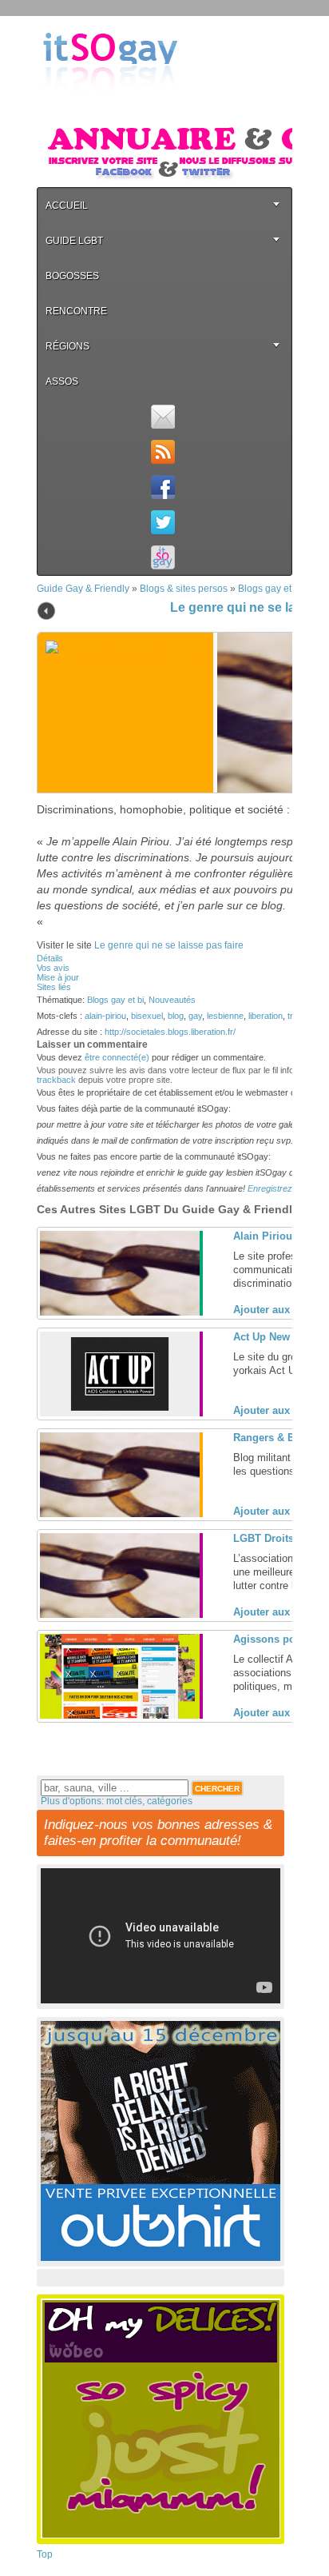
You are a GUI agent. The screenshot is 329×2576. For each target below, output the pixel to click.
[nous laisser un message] (163, 417)
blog (176, 1016)
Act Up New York (274, 1337)
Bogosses (72, 276)
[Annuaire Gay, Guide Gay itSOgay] (110, 105)
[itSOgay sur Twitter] (163, 522)
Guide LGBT (74, 241)
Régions (67, 346)
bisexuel (147, 1016)
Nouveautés (172, 1000)
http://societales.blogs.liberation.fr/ (170, 1032)
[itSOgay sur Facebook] (163, 487)
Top (45, 2554)
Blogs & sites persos (184, 589)
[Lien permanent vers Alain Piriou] (120, 1312)
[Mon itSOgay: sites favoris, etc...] (163, 557)
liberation (266, 1016)
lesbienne (225, 1016)
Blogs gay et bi (270, 589)
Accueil (67, 206)
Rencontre (76, 311)
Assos (62, 381)
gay (195, 1016)
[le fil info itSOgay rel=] (163, 452)
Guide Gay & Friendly (83, 589)
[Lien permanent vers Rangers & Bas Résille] (120, 1514)
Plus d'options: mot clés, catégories (117, 1801)
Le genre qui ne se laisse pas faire (169, 945)
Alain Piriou (263, 1236)
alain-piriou (105, 1016)
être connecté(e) (117, 1057)
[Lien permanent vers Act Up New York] (120, 1413)
